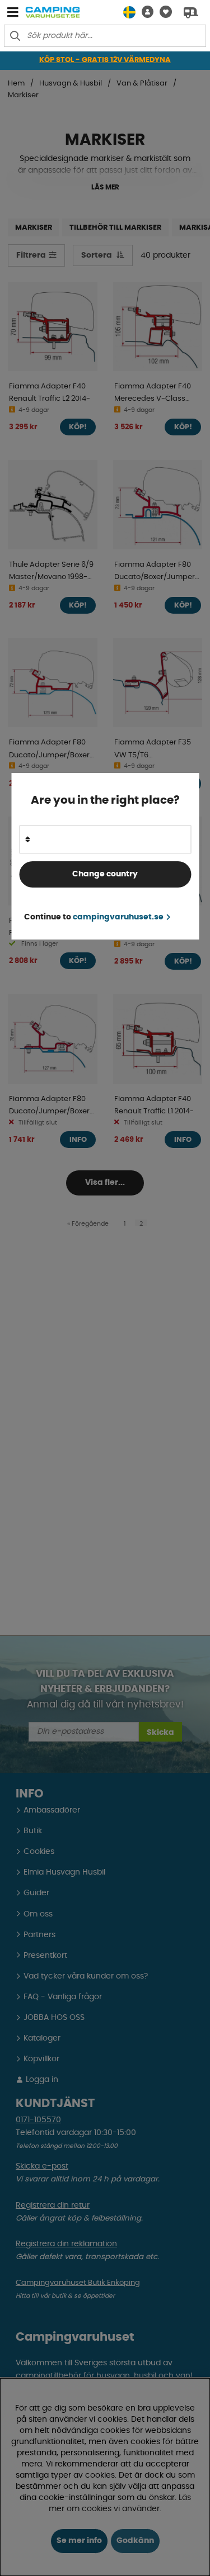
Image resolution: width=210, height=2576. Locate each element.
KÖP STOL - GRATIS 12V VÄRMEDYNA (105, 60)
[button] (144, 12)
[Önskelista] (163, 12)
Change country (105, 874)
